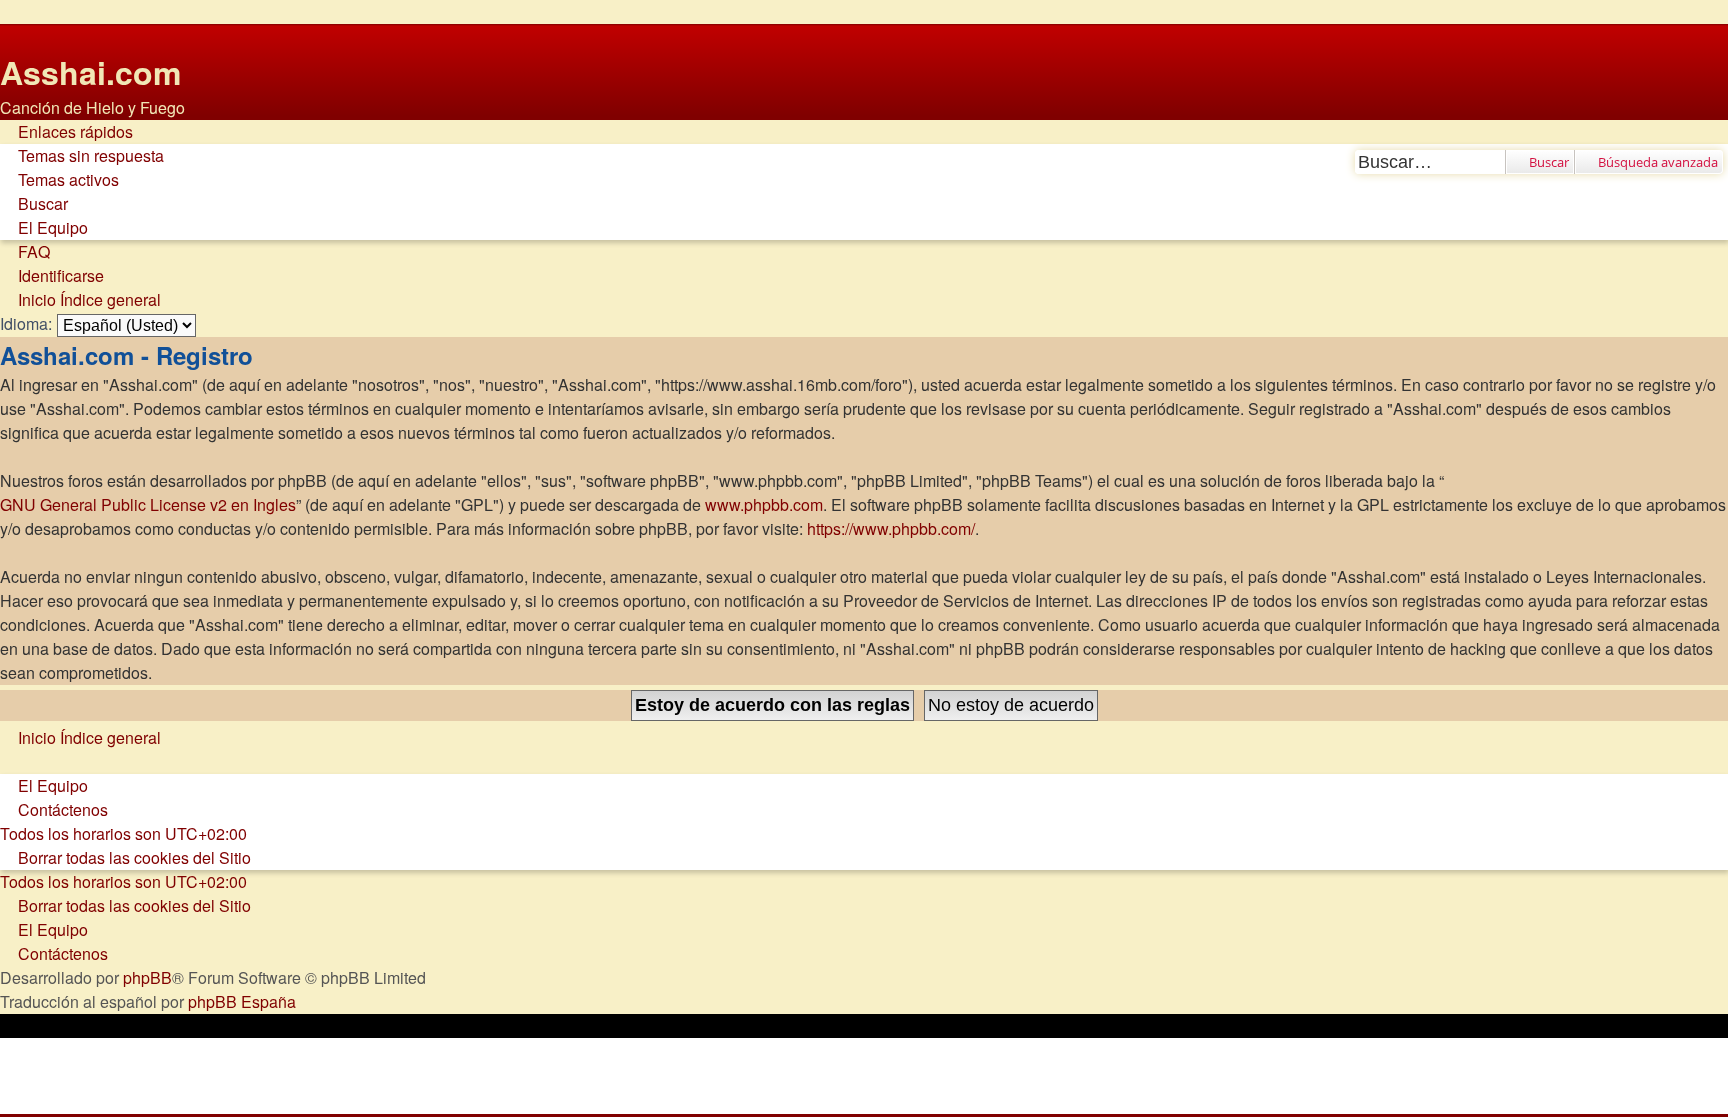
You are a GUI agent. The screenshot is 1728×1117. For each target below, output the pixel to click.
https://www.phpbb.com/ (891, 528)
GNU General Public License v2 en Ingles (148, 504)
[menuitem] (82, 156)
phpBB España (242, 1001)
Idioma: (26, 323)
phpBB (147, 977)
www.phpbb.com (764, 504)
